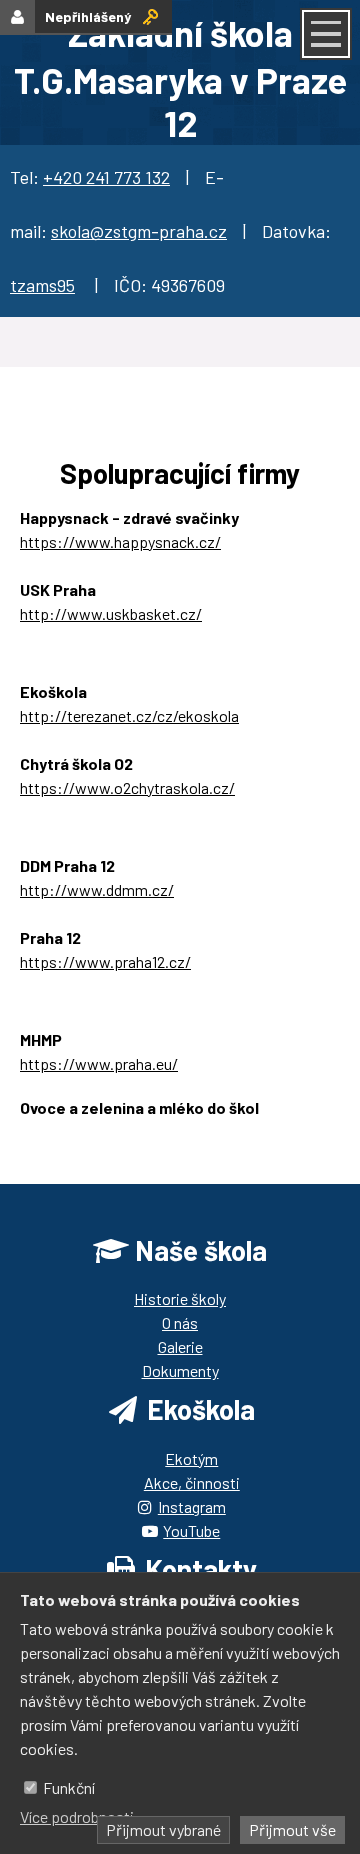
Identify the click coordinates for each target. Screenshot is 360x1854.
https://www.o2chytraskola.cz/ (127, 787)
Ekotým (191, 1458)
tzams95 (42, 285)
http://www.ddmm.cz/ (97, 889)
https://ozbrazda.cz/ (91, 1131)
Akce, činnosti (192, 1482)
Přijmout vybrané (163, 1829)
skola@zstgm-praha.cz (139, 231)
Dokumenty (180, 1370)
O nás (180, 1322)
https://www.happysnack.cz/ (120, 541)
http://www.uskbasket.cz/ (111, 613)
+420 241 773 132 (106, 177)
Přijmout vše (292, 1829)
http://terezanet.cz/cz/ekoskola (129, 715)
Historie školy (180, 1298)
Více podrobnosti (77, 1816)
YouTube (191, 1530)
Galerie (180, 1346)
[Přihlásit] (150, 16)
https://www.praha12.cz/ (105, 961)
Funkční (69, 1787)
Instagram (192, 1506)
